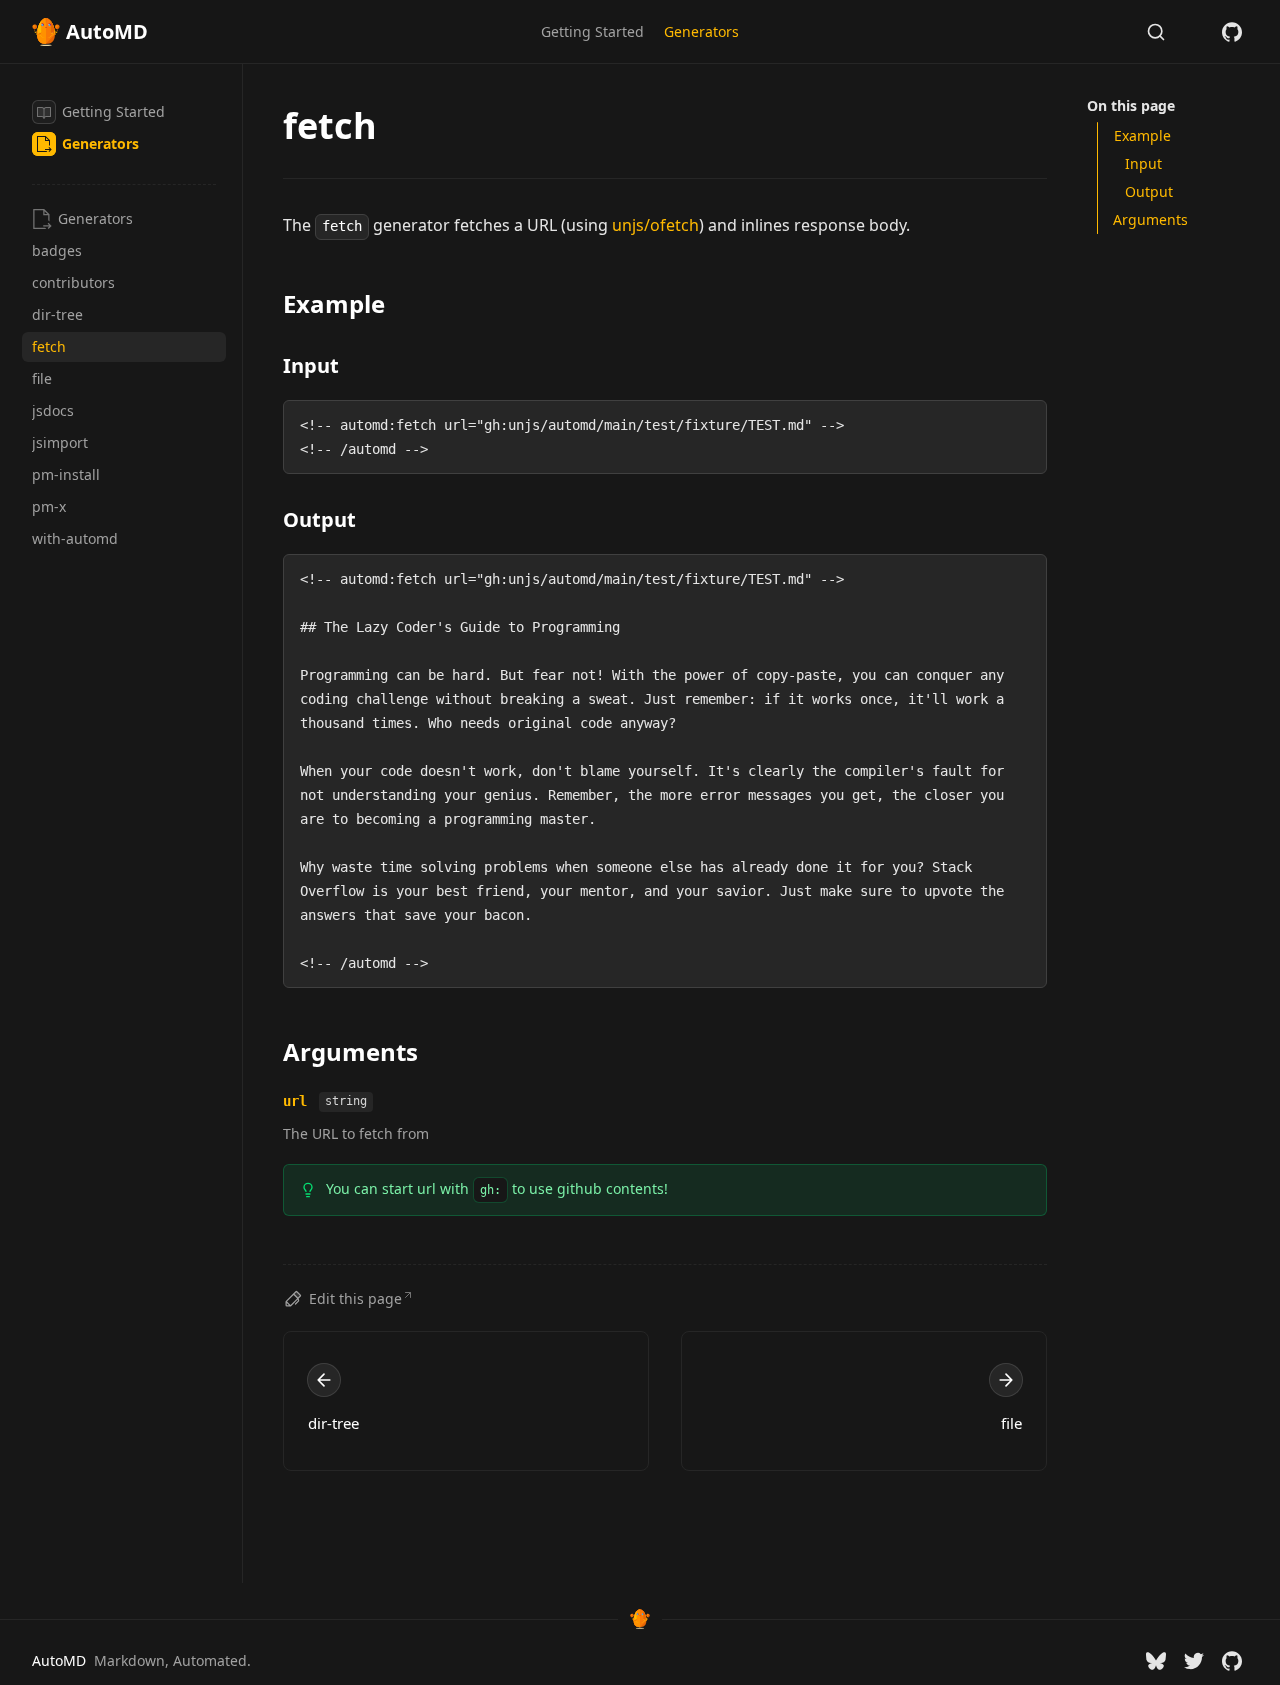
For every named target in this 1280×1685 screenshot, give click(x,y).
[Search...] (1156, 32)
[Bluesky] (1156, 1661)
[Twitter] (1194, 1661)
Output (319, 519)
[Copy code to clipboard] (1022, 425)
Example (334, 303)
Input (311, 365)
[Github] (1232, 32)
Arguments (350, 1051)
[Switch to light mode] (1194, 32)
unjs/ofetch (655, 225)
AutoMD (59, 1660)
